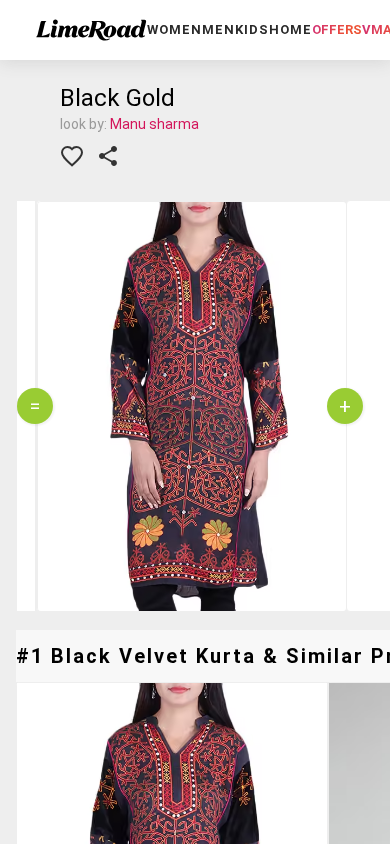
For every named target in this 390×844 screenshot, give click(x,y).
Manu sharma (154, 124)
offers (337, 29)
